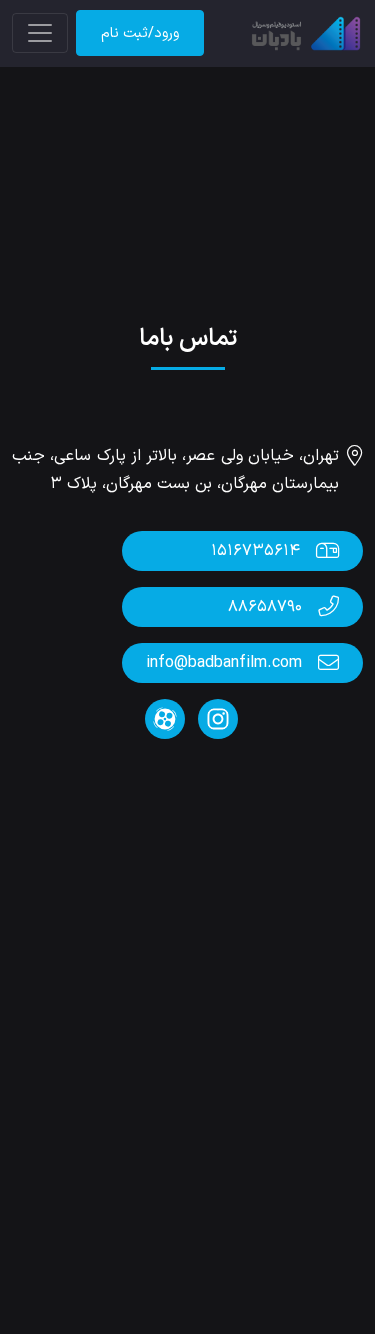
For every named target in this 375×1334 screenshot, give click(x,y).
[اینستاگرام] (215, 719)
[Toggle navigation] (40, 33)
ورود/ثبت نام (140, 33)
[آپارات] (165, 719)
